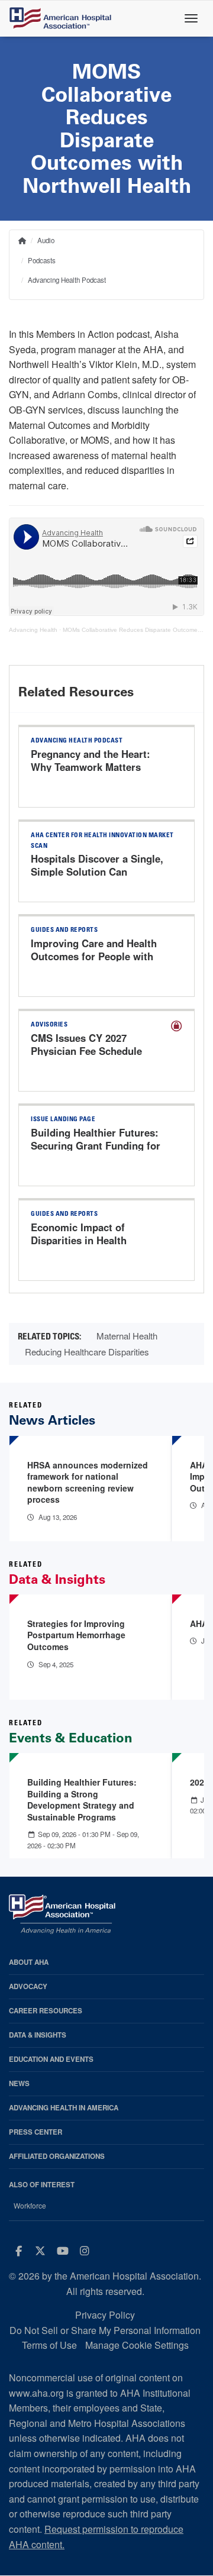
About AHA (29, 1962)
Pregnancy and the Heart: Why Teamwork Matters (91, 760)
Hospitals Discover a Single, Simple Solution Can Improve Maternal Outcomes (97, 871)
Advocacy (28, 1986)
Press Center (35, 2132)
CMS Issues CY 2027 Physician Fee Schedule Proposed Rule (86, 1051)
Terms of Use (49, 2345)
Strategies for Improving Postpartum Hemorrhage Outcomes (76, 1635)
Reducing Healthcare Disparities (87, 1352)
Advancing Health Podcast (67, 280)
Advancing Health (33, 630)
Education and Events (51, 2059)
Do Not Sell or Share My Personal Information (105, 2330)
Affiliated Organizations (57, 2156)
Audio (46, 240)
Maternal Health (127, 1336)
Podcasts (42, 260)
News (19, 2083)
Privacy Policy (105, 2315)
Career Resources (46, 2011)
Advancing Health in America (64, 2108)
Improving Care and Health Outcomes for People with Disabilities (94, 956)
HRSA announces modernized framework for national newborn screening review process (88, 1482)
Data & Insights (38, 2035)
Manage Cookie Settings (137, 2345)
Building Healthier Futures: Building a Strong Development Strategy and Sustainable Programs (82, 1799)
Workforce (30, 2206)
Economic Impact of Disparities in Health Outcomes (79, 1240)
